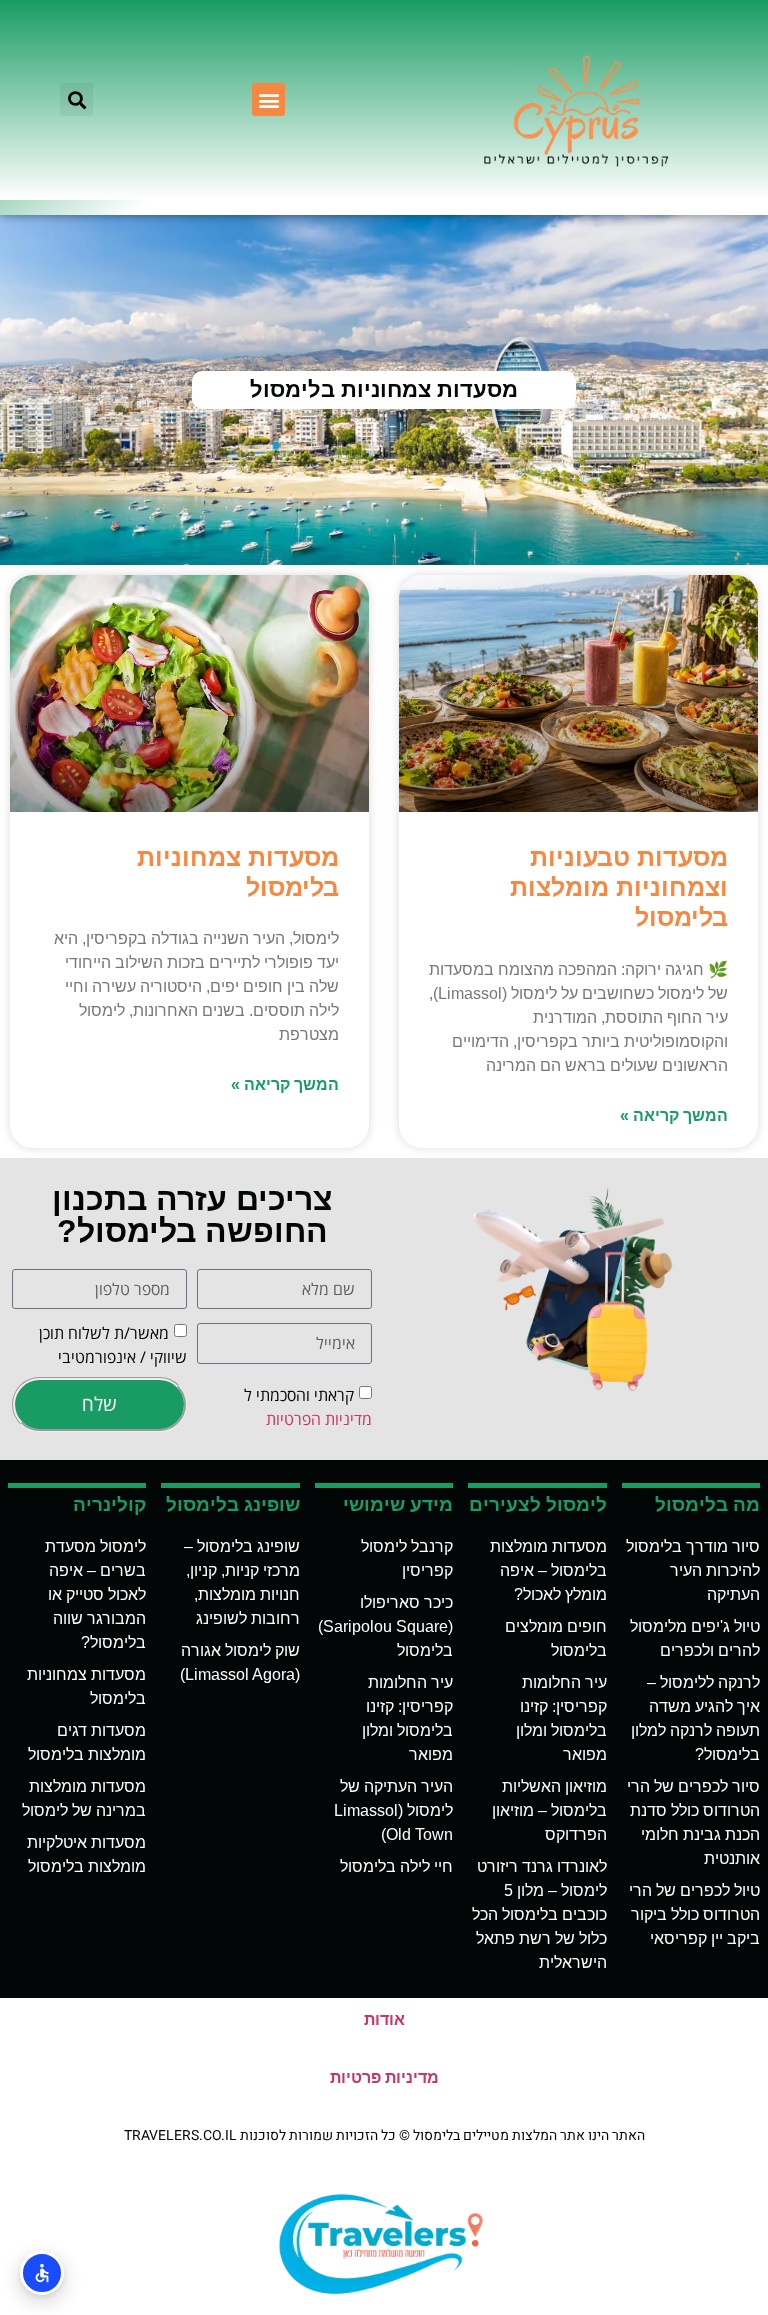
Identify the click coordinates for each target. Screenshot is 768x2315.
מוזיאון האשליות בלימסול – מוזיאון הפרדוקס (549, 1810)
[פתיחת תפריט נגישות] (42, 2273)
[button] (268, 99)
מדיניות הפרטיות (319, 1419)
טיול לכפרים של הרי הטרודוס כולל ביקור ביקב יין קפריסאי (694, 1914)
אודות (384, 2019)
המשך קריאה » (674, 1115)
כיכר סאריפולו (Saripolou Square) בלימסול (385, 1626)
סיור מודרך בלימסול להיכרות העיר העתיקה (693, 1570)
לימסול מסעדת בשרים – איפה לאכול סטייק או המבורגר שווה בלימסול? (95, 1594)
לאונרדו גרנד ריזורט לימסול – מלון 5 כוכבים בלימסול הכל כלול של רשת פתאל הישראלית (539, 1914)
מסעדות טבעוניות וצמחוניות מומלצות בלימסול (619, 887)
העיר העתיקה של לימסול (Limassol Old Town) (393, 1810)
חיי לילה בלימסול (396, 1866)
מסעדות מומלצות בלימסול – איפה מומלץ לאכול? (548, 1570)
